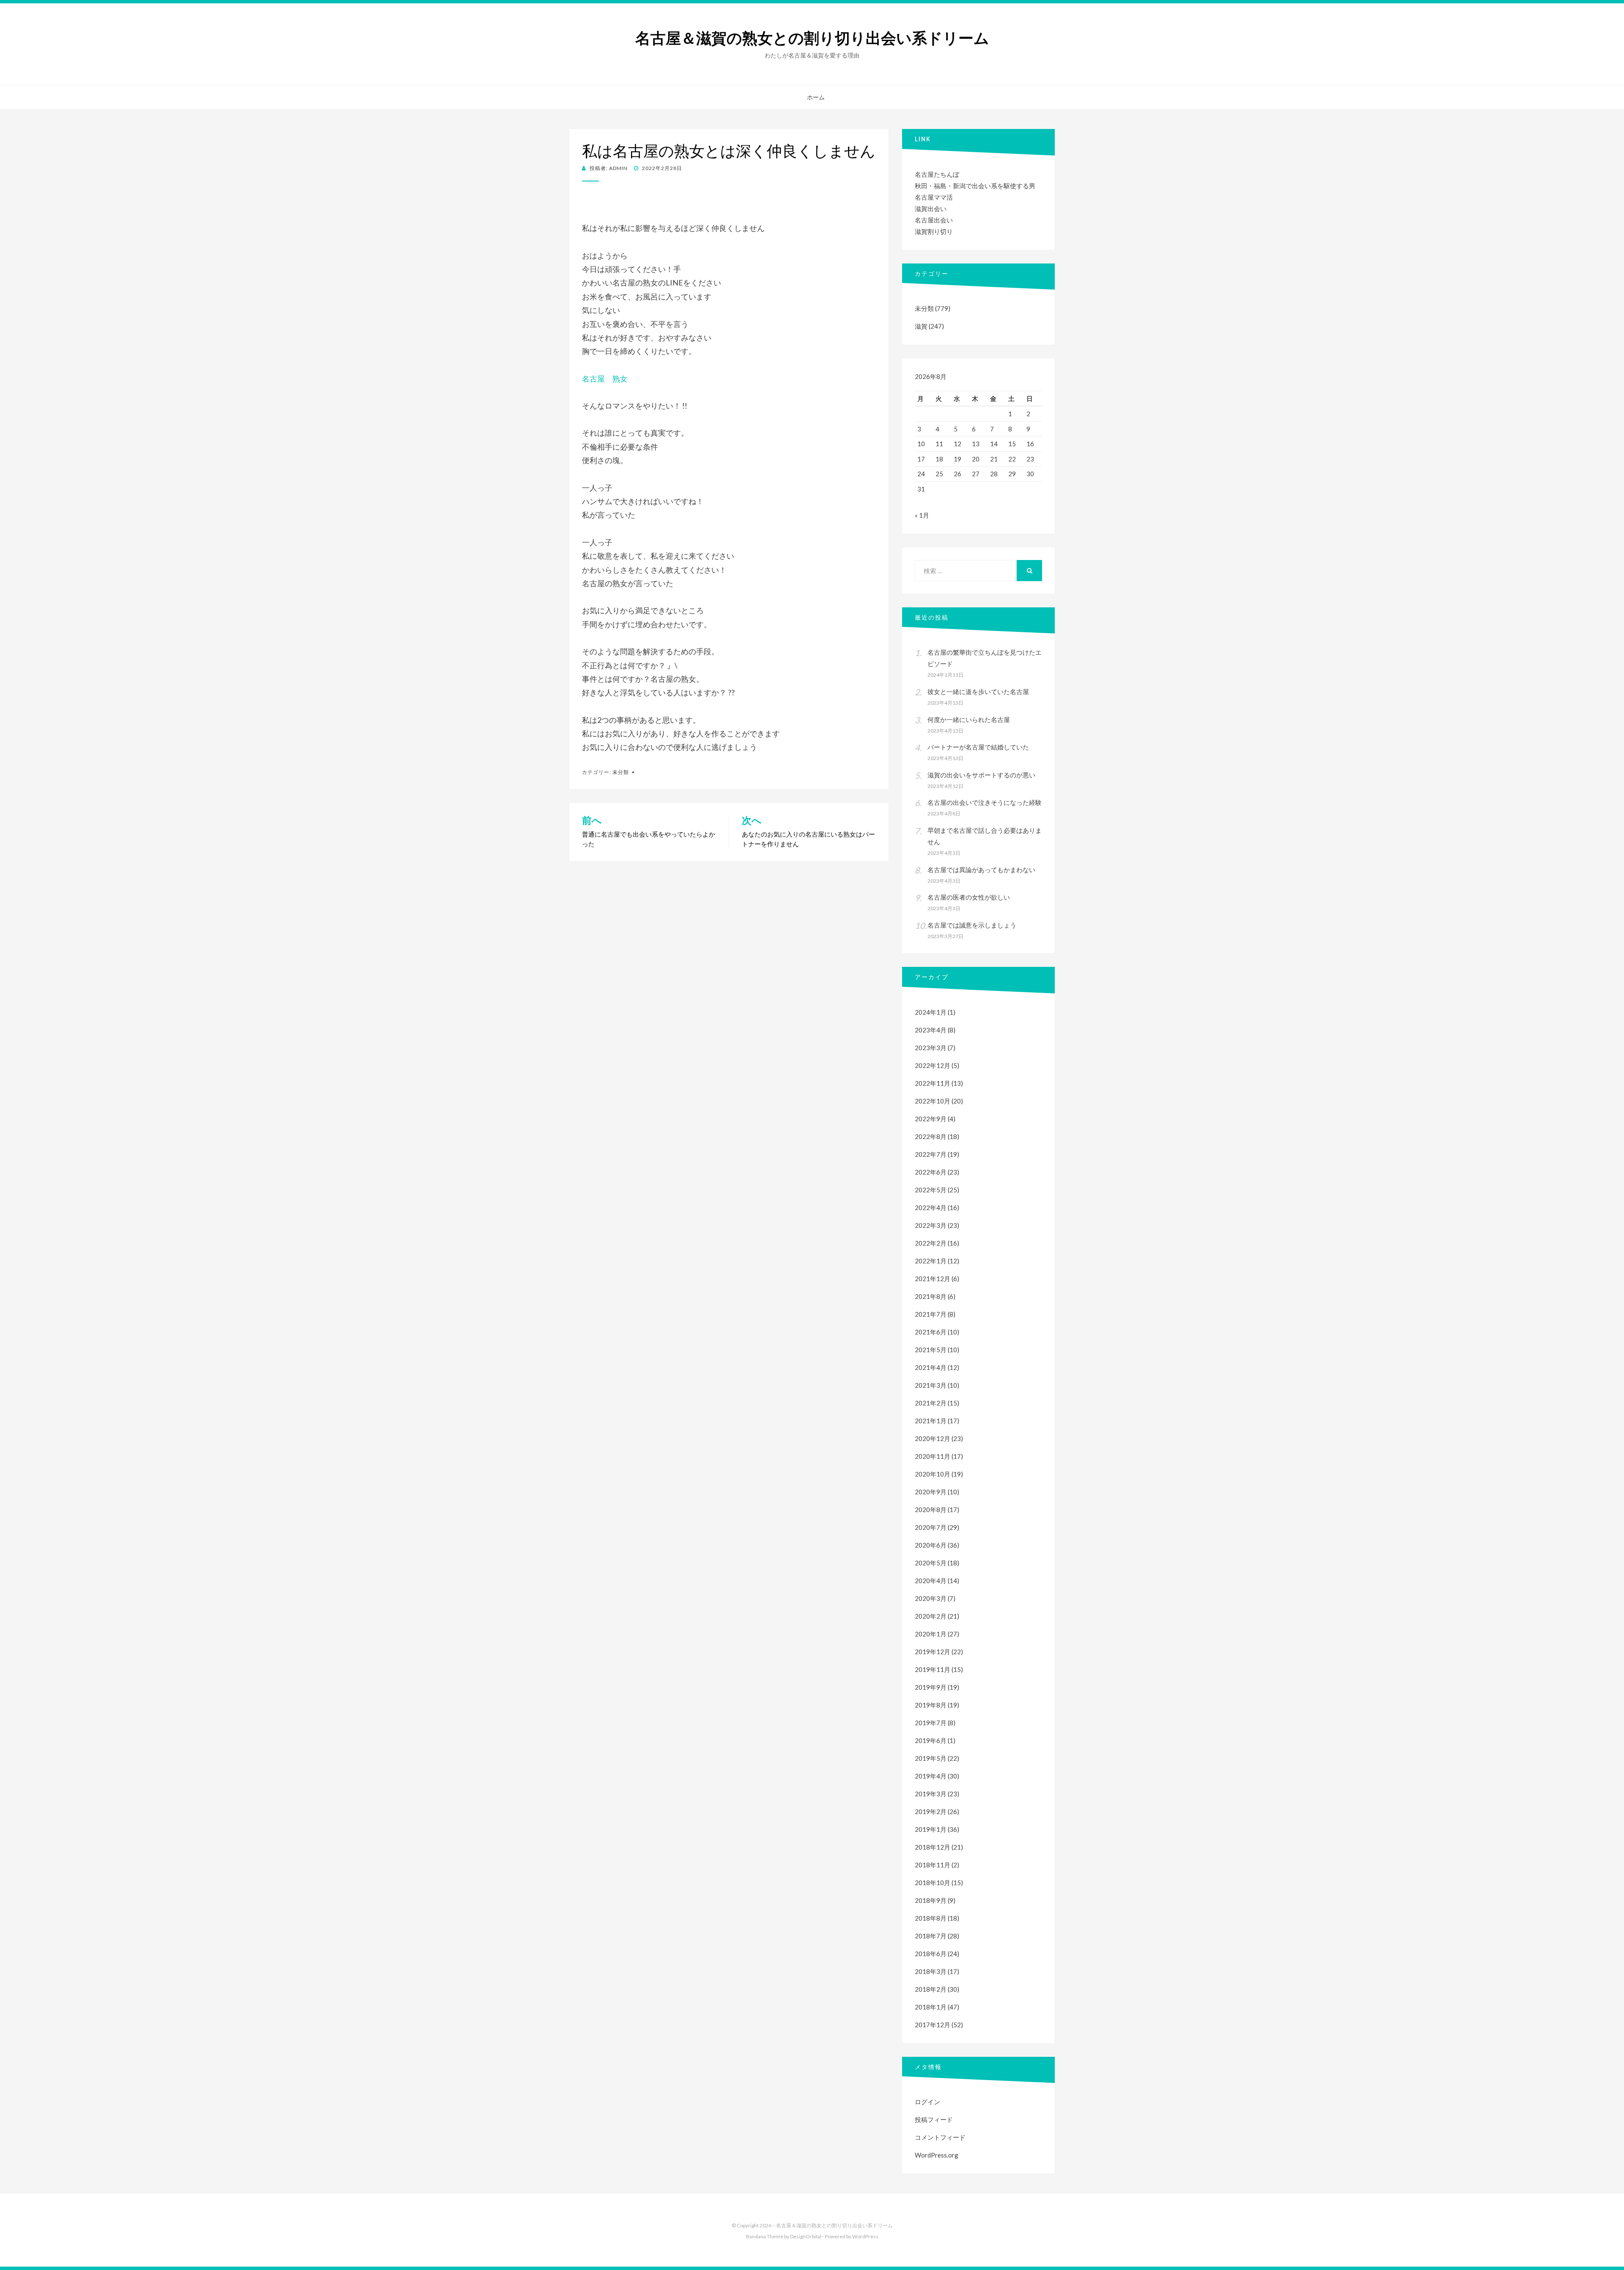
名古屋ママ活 (934, 197)
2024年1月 (931, 1012)
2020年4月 (931, 1581)
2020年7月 (931, 1527)
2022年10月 (933, 1101)
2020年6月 (931, 1545)
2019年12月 (933, 1652)
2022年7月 (931, 1154)
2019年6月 (931, 1740)
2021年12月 (933, 1279)
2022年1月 (931, 1261)
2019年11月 (933, 1669)
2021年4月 (931, 1367)
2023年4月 (931, 1030)
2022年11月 (933, 1083)
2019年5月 (931, 1758)
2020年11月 (933, 1456)
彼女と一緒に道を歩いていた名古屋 (978, 692)
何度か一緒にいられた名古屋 (969, 719)
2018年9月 (931, 1900)
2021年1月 (931, 1421)
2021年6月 (931, 1332)
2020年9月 (931, 1492)
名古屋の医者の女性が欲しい (969, 897)
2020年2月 (931, 1616)
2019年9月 (931, 1687)
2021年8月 (931, 1296)
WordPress (865, 2236)
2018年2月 (931, 1989)
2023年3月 (931, 1048)
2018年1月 (931, 2007)
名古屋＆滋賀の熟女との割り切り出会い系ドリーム (812, 38)
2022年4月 (931, 1208)
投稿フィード (934, 2119)
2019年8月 (931, 1705)
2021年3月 (931, 1385)
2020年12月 (933, 1438)
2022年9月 (931, 1119)
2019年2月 (931, 1812)
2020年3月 (931, 1598)
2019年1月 (931, 1829)
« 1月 (922, 515)
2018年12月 (933, 1847)
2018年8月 (931, 1918)
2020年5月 (931, 1563)
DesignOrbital (806, 2236)
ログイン (927, 2102)
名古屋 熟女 (605, 379)
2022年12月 (933, 1065)
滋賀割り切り (934, 231)
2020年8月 (931, 1510)
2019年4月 (931, 1776)
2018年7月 (931, 1936)
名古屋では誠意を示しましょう (972, 925)
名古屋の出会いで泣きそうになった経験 (985, 802)
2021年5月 (931, 1350)
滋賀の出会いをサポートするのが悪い (981, 775)
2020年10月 (933, 1474)
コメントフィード (940, 2137)
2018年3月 (931, 1971)
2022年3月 (931, 1225)
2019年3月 (931, 1794)
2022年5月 (931, 1190)
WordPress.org (937, 2155)
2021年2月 (931, 1403)
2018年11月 (933, 1865)
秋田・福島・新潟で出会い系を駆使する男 (975, 186)
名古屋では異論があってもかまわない (981, 870)
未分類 (621, 772)
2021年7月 (931, 1314)
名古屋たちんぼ (937, 174)
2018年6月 (931, 1954)
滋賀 (921, 326)
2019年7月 (931, 1723)
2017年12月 (933, 2025)
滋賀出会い (931, 209)
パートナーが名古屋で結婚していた (978, 747)
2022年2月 (931, 1243)
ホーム (816, 97)
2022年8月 (931, 1136)
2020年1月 (931, 1634)
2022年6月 (931, 1172)
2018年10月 (933, 1883)
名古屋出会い (934, 220)
